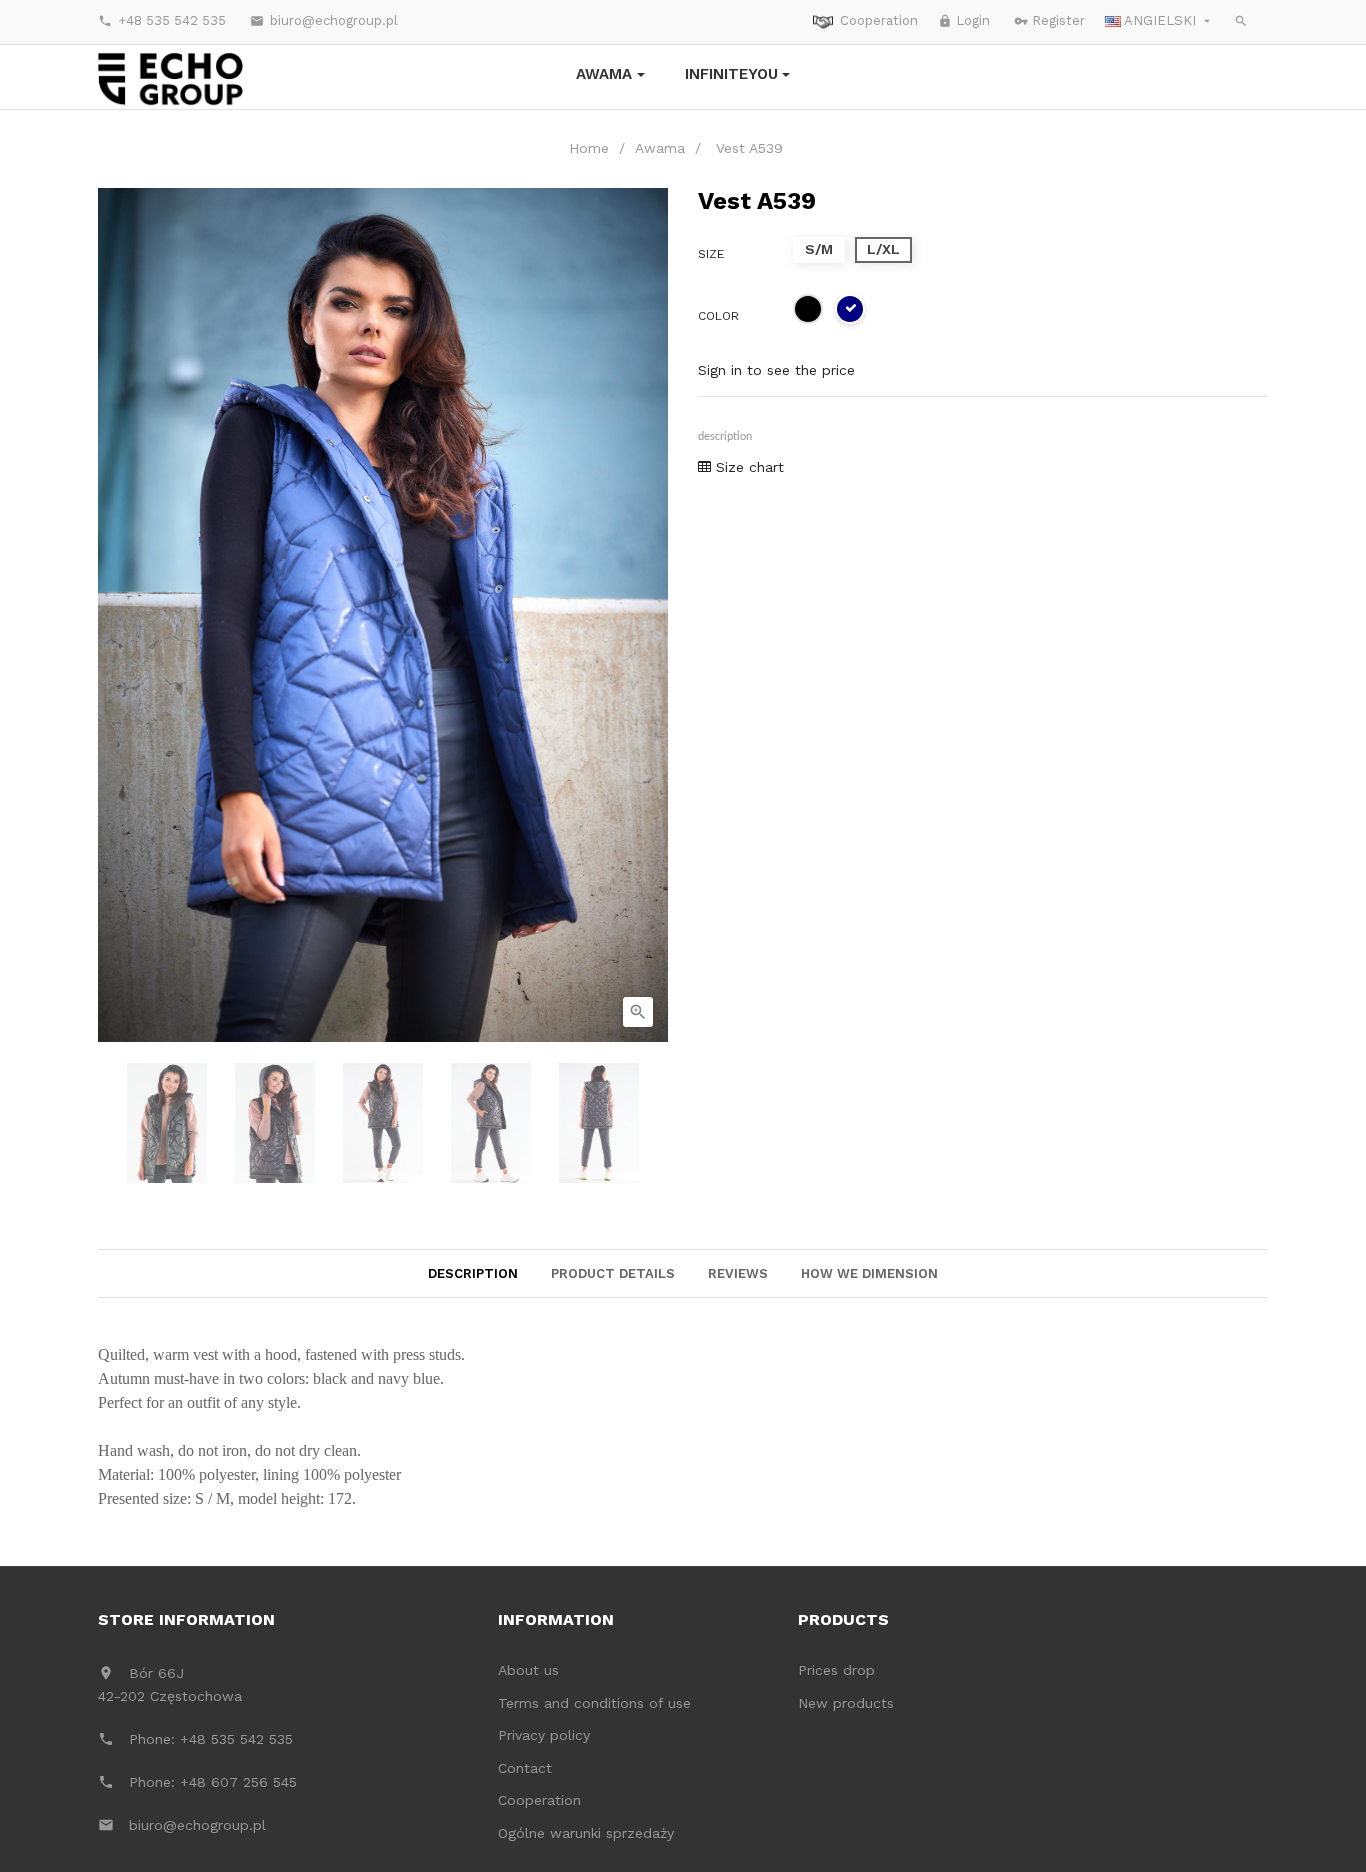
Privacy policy (544, 1735)
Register (1049, 20)
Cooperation (879, 20)
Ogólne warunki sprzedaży (586, 1833)
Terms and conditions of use (594, 1703)
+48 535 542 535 (162, 20)
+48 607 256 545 (238, 1782)
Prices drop (836, 1670)
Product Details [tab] (613, 1273)
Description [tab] (473, 1273)
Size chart (747, 467)
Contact (525, 1768)
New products (846, 1703)
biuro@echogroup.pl (324, 20)
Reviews (738, 1273)
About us (528, 1670)
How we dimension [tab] (869, 1273)
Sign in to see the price (776, 370)
